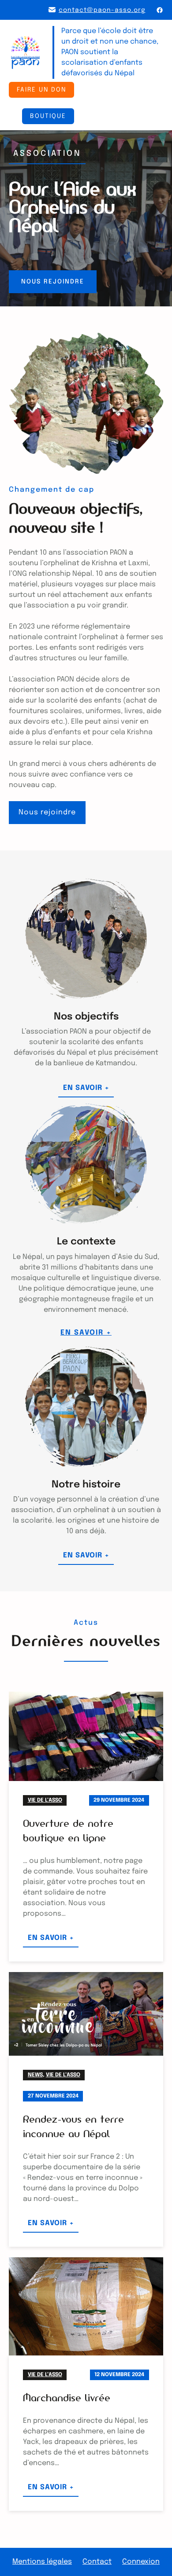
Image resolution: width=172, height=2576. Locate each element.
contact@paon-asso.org (102, 10)
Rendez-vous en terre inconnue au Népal (73, 2126)
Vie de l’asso (45, 1800)
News (35, 2075)
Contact (97, 2562)
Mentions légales (42, 2562)
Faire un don (41, 90)
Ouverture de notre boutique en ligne (68, 1831)
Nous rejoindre (53, 282)
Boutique (48, 116)
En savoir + (88, 1090)
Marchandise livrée (67, 2398)
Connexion (141, 2562)
